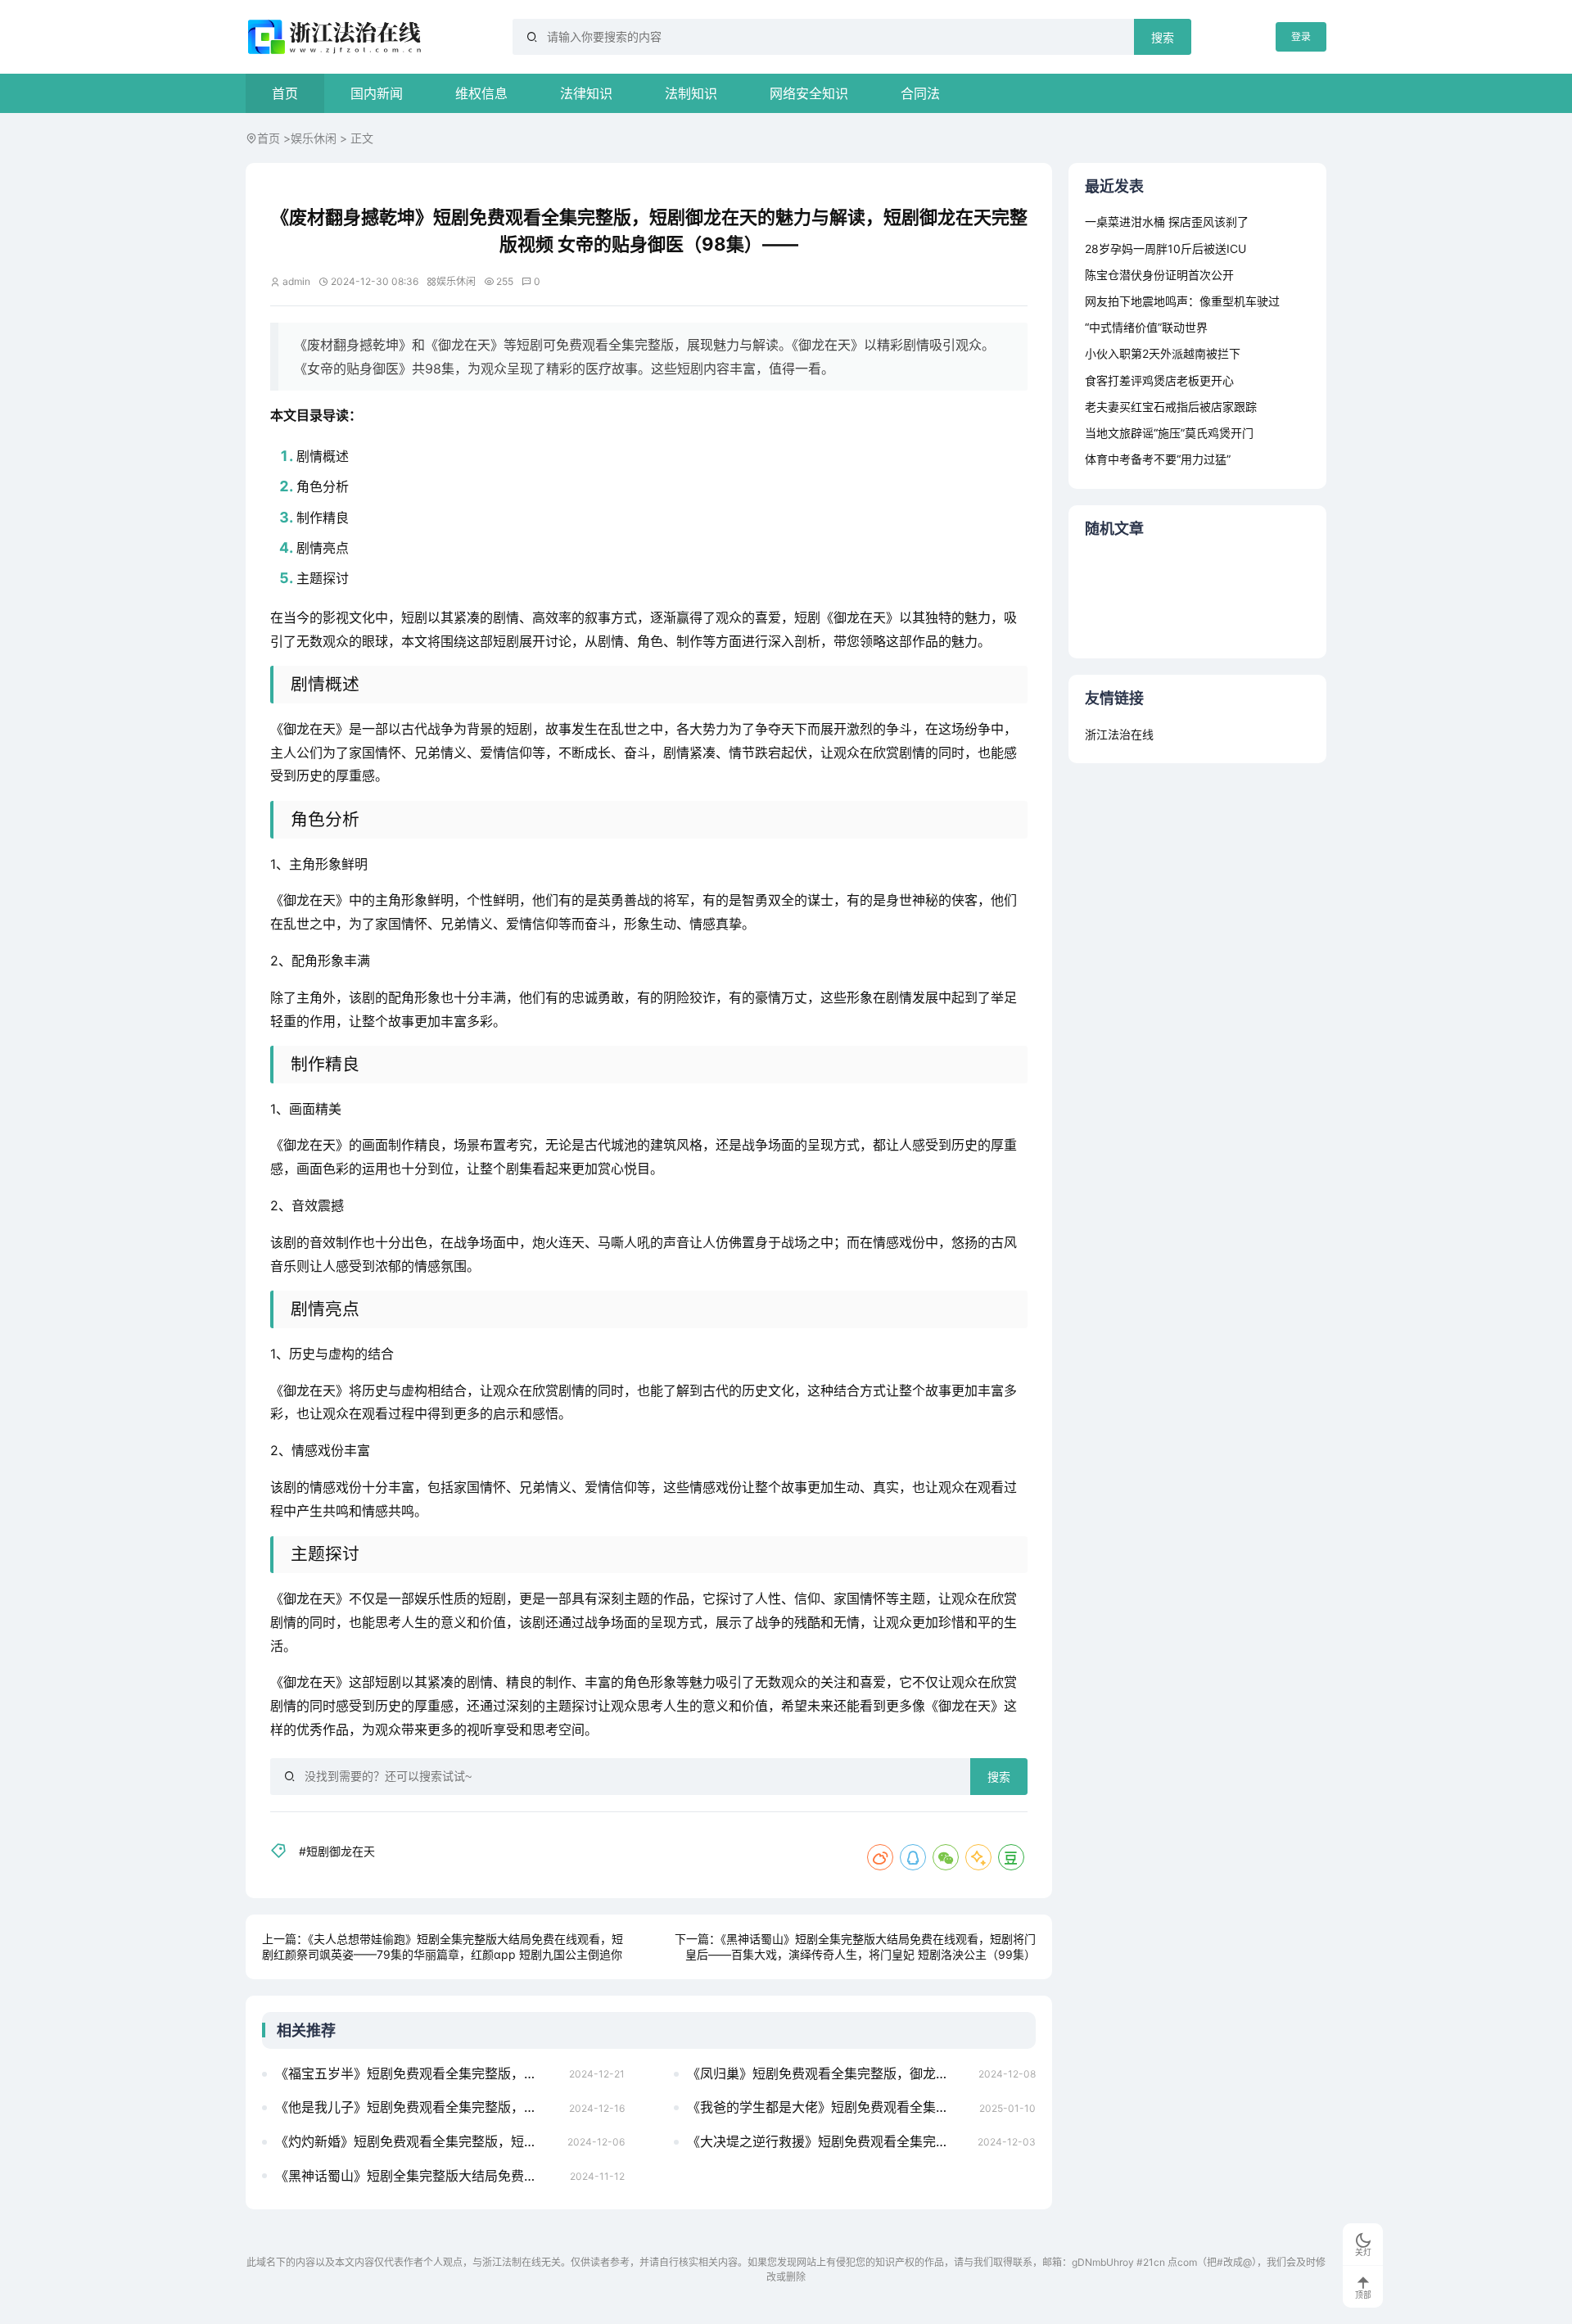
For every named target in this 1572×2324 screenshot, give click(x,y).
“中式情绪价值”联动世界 (1146, 327)
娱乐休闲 (314, 138)
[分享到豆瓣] (1011, 1857)
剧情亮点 (323, 548)
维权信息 (481, 93)
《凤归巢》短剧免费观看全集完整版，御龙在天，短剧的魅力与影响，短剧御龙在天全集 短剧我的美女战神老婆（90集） (828, 2073)
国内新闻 (377, 93)
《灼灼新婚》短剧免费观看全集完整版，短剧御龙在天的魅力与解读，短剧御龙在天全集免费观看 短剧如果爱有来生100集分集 (416, 2141)
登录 (1301, 36)
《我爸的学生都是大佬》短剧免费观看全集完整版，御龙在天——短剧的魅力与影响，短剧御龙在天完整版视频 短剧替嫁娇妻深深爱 (829, 2107)
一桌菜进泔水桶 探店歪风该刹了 (1167, 222)
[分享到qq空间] (978, 1857)
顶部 (1363, 2295)
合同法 (920, 93)
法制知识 (691, 93)
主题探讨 (323, 578)
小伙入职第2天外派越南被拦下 (1163, 353)
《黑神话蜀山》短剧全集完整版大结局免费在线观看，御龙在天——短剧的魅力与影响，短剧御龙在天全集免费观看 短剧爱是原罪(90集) (418, 2176)
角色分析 (323, 486)
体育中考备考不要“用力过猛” (1158, 459)
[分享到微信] (946, 1857)
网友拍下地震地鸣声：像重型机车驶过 (1182, 301)
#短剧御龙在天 (337, 1851)
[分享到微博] (880, 1857)
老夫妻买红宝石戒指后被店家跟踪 (1171, 407)
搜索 (1163, 38)
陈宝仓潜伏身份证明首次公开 (1159, 275)
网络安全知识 (809, 93)
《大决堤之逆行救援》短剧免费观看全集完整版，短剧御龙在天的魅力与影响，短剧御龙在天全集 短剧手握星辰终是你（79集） (828, 2141)
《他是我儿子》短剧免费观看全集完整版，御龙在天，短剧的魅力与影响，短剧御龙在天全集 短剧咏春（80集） (417, 2107)
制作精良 (323, 518)
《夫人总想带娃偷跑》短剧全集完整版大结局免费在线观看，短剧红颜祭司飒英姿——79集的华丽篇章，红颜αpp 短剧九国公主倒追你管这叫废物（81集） (443, 1955)
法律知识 (586, 93)
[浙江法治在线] (337, 37)
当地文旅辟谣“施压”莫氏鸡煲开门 (1169, 433)
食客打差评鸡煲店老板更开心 (1159, 380)
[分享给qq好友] (913, 1857)
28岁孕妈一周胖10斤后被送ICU (1165, 249)
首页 (285, 93)
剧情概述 (323, 456)
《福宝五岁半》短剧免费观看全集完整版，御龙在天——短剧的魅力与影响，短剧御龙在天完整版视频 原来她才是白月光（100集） (417, 2073)
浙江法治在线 (1119, 734)
